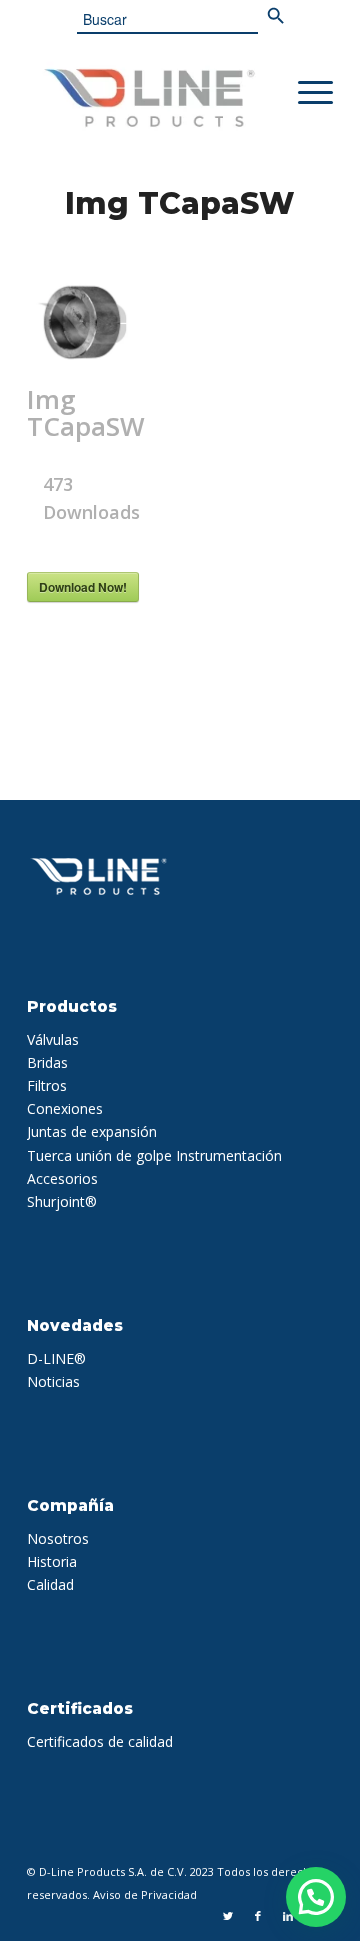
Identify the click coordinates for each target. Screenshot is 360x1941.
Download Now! (83, 587)
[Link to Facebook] (258, 1916)
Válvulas (53, 1039)
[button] (316, 1897)
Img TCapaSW (180, 203)
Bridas (47, 1062)
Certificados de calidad (100, 1741)
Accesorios (62, 1178)
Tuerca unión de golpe (99, 1155)
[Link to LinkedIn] (288, 1916)
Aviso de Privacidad (145, 1894)
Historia (52, 1561)
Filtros (47, 1085)
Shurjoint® (62, 1201)
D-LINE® (56, 1358)
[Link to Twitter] (228, 1916)
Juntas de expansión (92, 1131)
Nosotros (58, 1538)
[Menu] (305, 93)
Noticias (53, 1381)
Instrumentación (229, 1155)
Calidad (50, 1584)
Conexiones (65, 1108)
